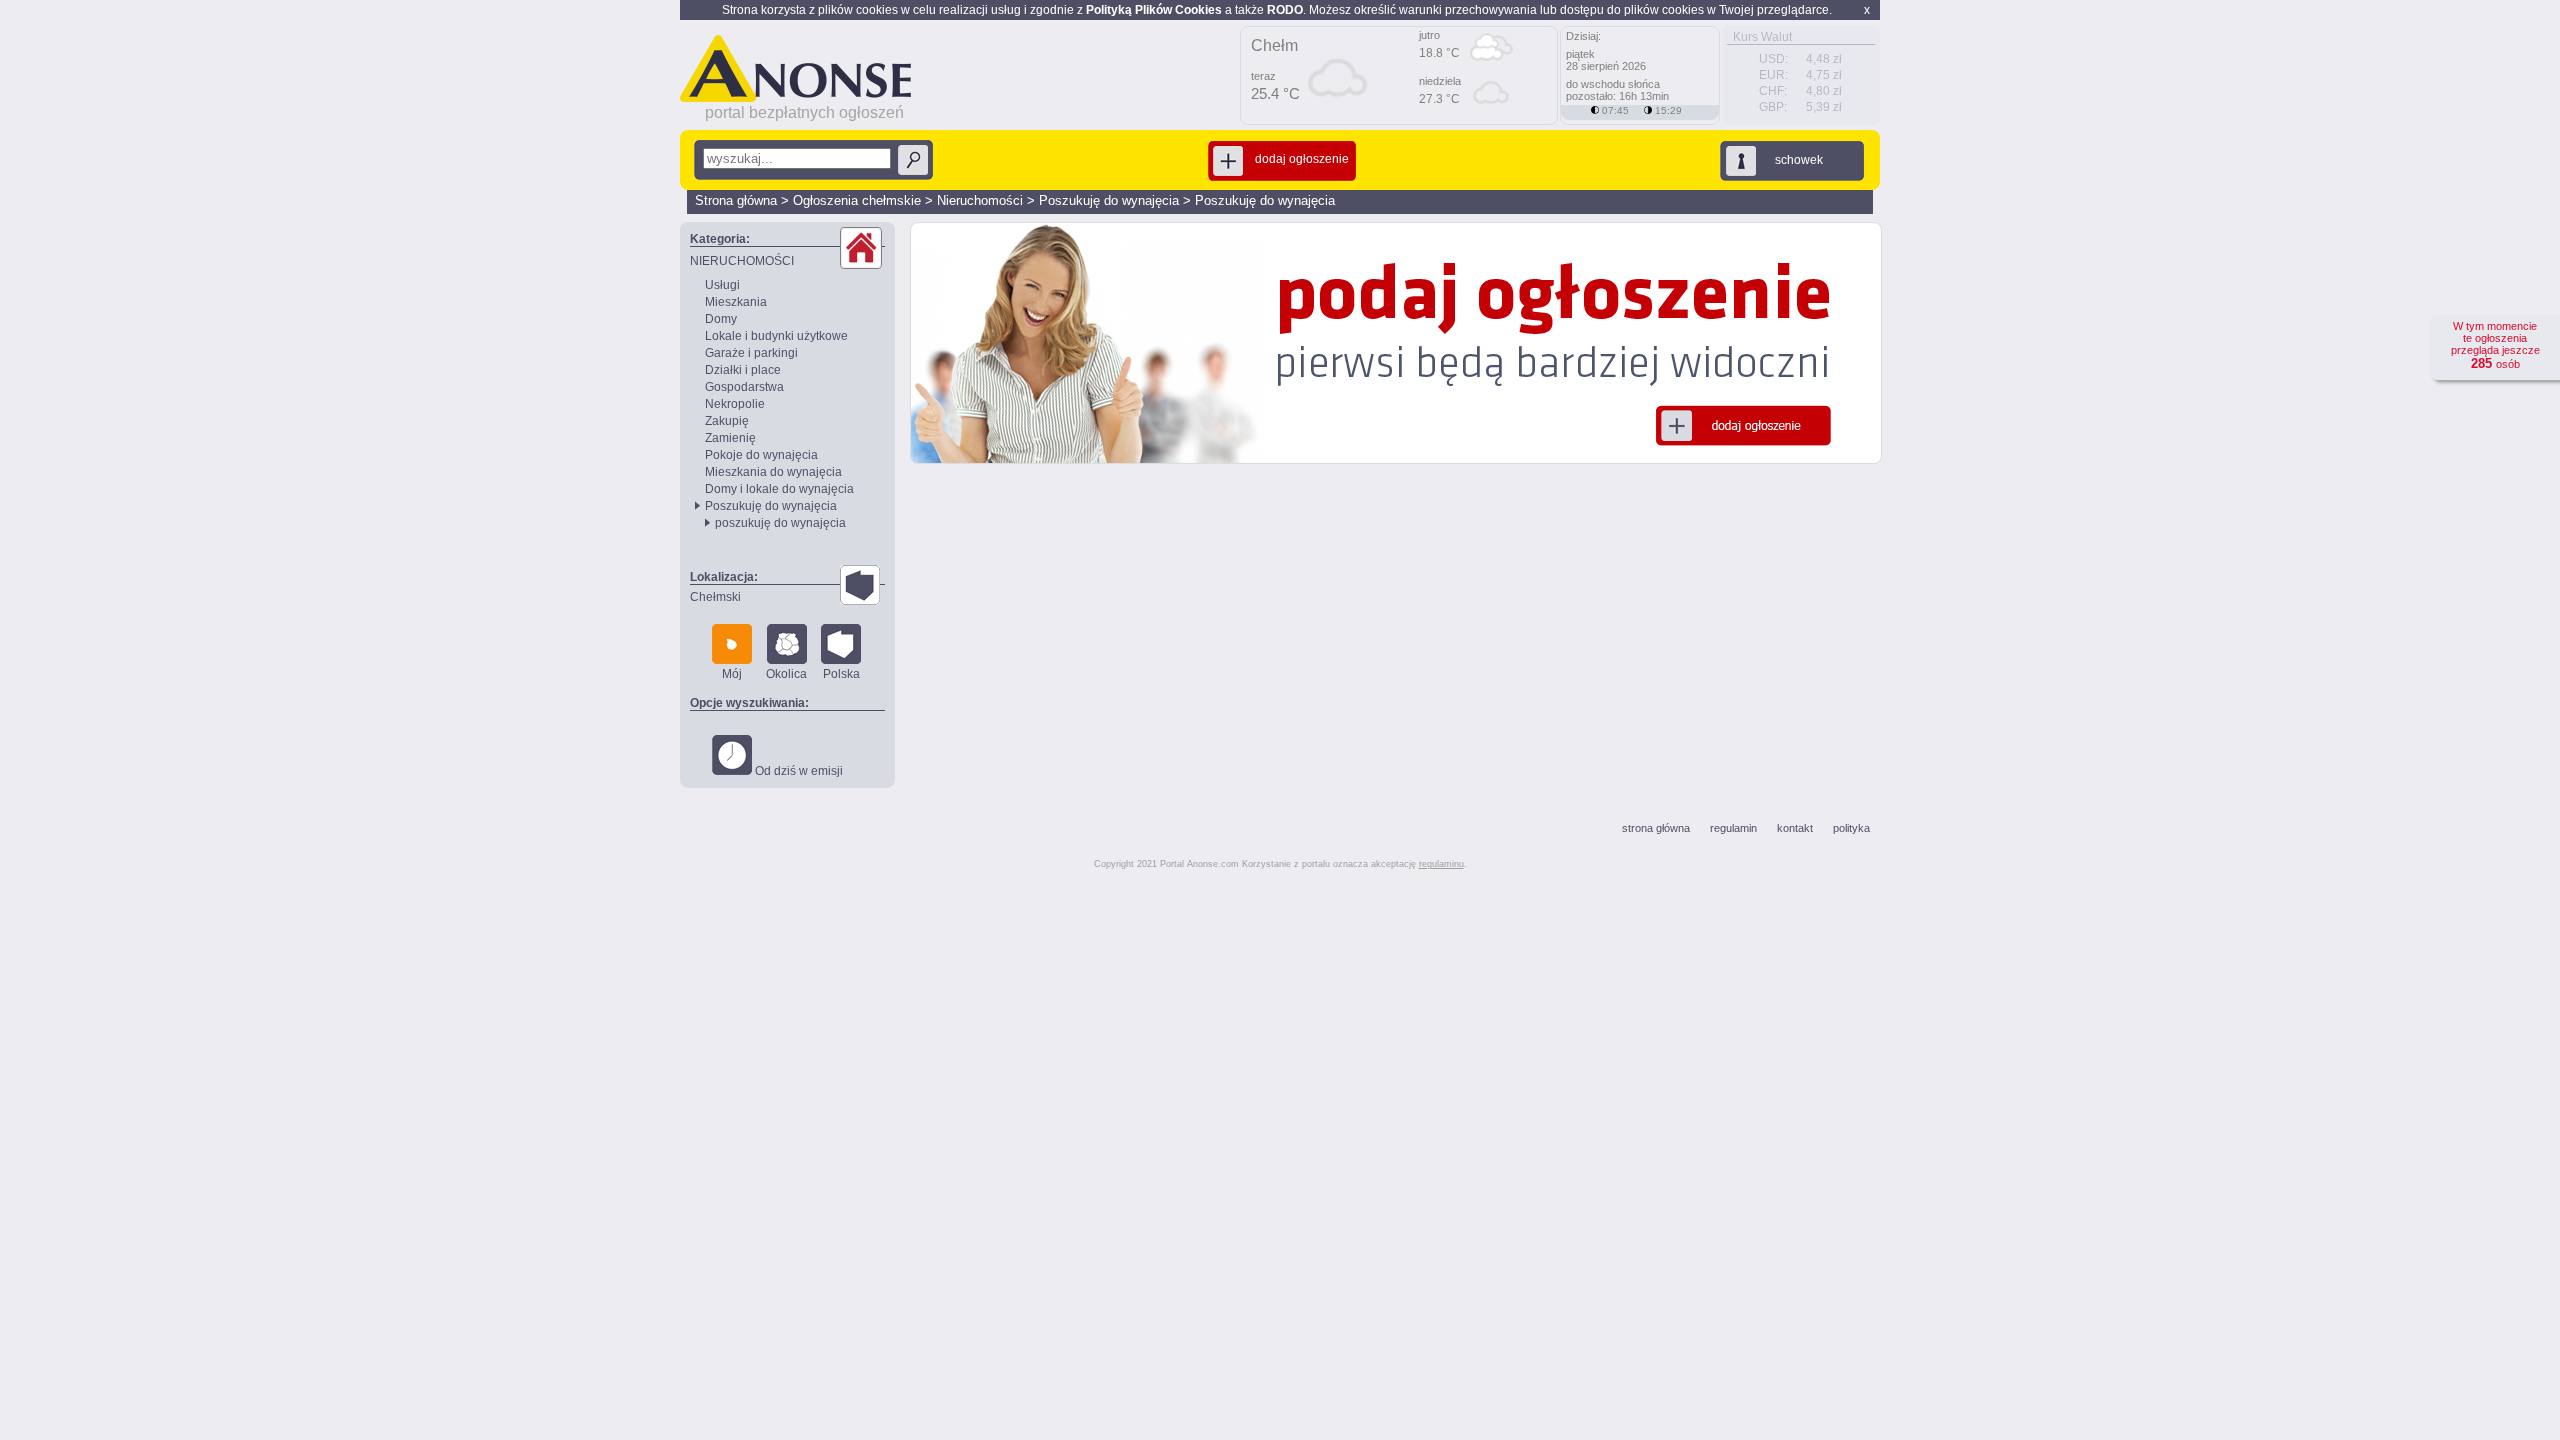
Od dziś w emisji (797, 771)
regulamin (1733, 828)
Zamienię (730, 438)
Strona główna (736, 200)
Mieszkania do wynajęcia (773, 472)
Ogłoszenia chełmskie (857, 200)
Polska (841, 674)
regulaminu (1441, 864)
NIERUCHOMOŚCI (742, 261)
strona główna (1656, 828)
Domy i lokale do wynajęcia (779, 489)
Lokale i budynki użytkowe (776, 336)
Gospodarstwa (744, 387)
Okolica (786, 674)
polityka (1851, 828)
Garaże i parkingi (751, 353)
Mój (732, 674)
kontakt (1795, 828)
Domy (721, 319)
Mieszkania (736, 302)
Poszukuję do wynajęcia (1109, 200)
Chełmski (715, 597)
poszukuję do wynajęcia (780, 523)
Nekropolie (735, 404)
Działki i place (743, 370)
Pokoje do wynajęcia (761, 455)
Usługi (722, 285)
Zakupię (727, 421)
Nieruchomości (980, 200)
